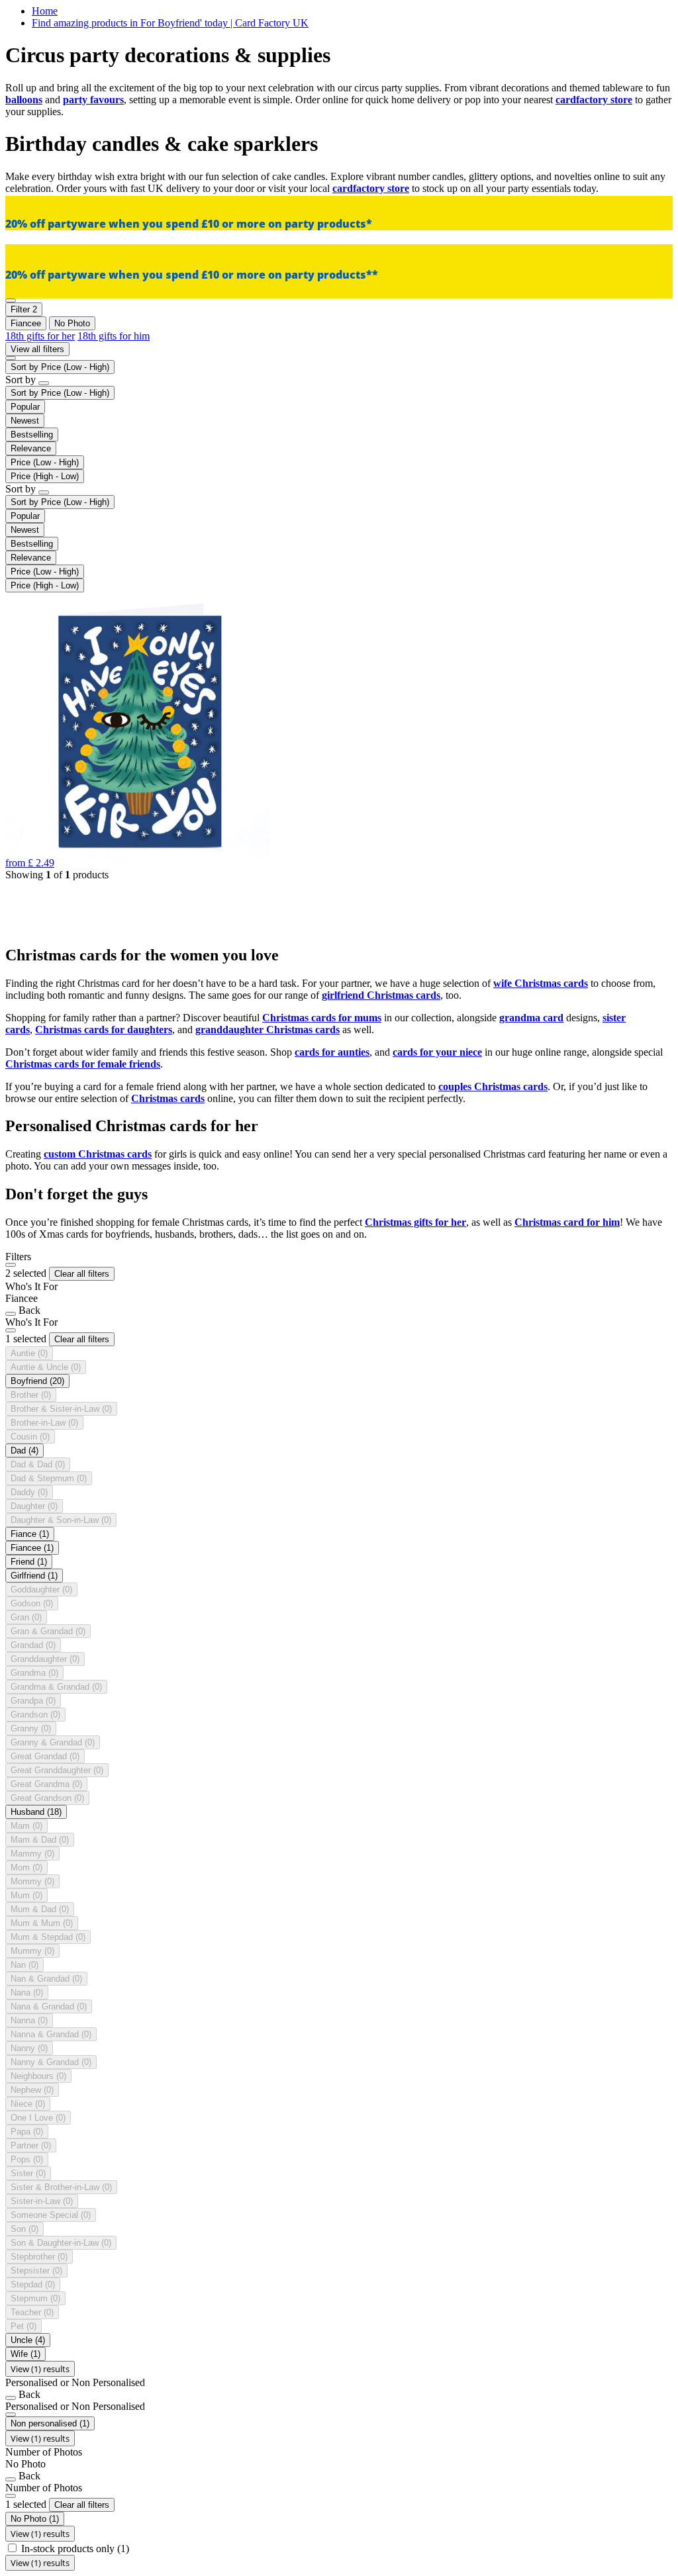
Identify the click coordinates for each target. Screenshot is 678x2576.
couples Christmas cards (493, 1086)
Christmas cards (168, 1098)
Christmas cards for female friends (83, 1064)
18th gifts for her (40, 336)
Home (45, 11)
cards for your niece (437, 1052)
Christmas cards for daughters (104, 1030)
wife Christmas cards (541, 983)
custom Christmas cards (98, 1154)
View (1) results (40, 2369)
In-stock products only (75, 2549)
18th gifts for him (114, 336)
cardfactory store (594, 100)
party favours (93, 100)
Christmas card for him (567, 1222)
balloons (24, 100)
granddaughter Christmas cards (267, 1030)
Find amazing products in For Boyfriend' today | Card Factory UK (170, 23)
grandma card (531, 1018)
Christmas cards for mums (322, 1018)
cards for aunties (332, 1052)
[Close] (11, 1265)
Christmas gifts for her (415, 1222)
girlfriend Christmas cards (381, 995)
